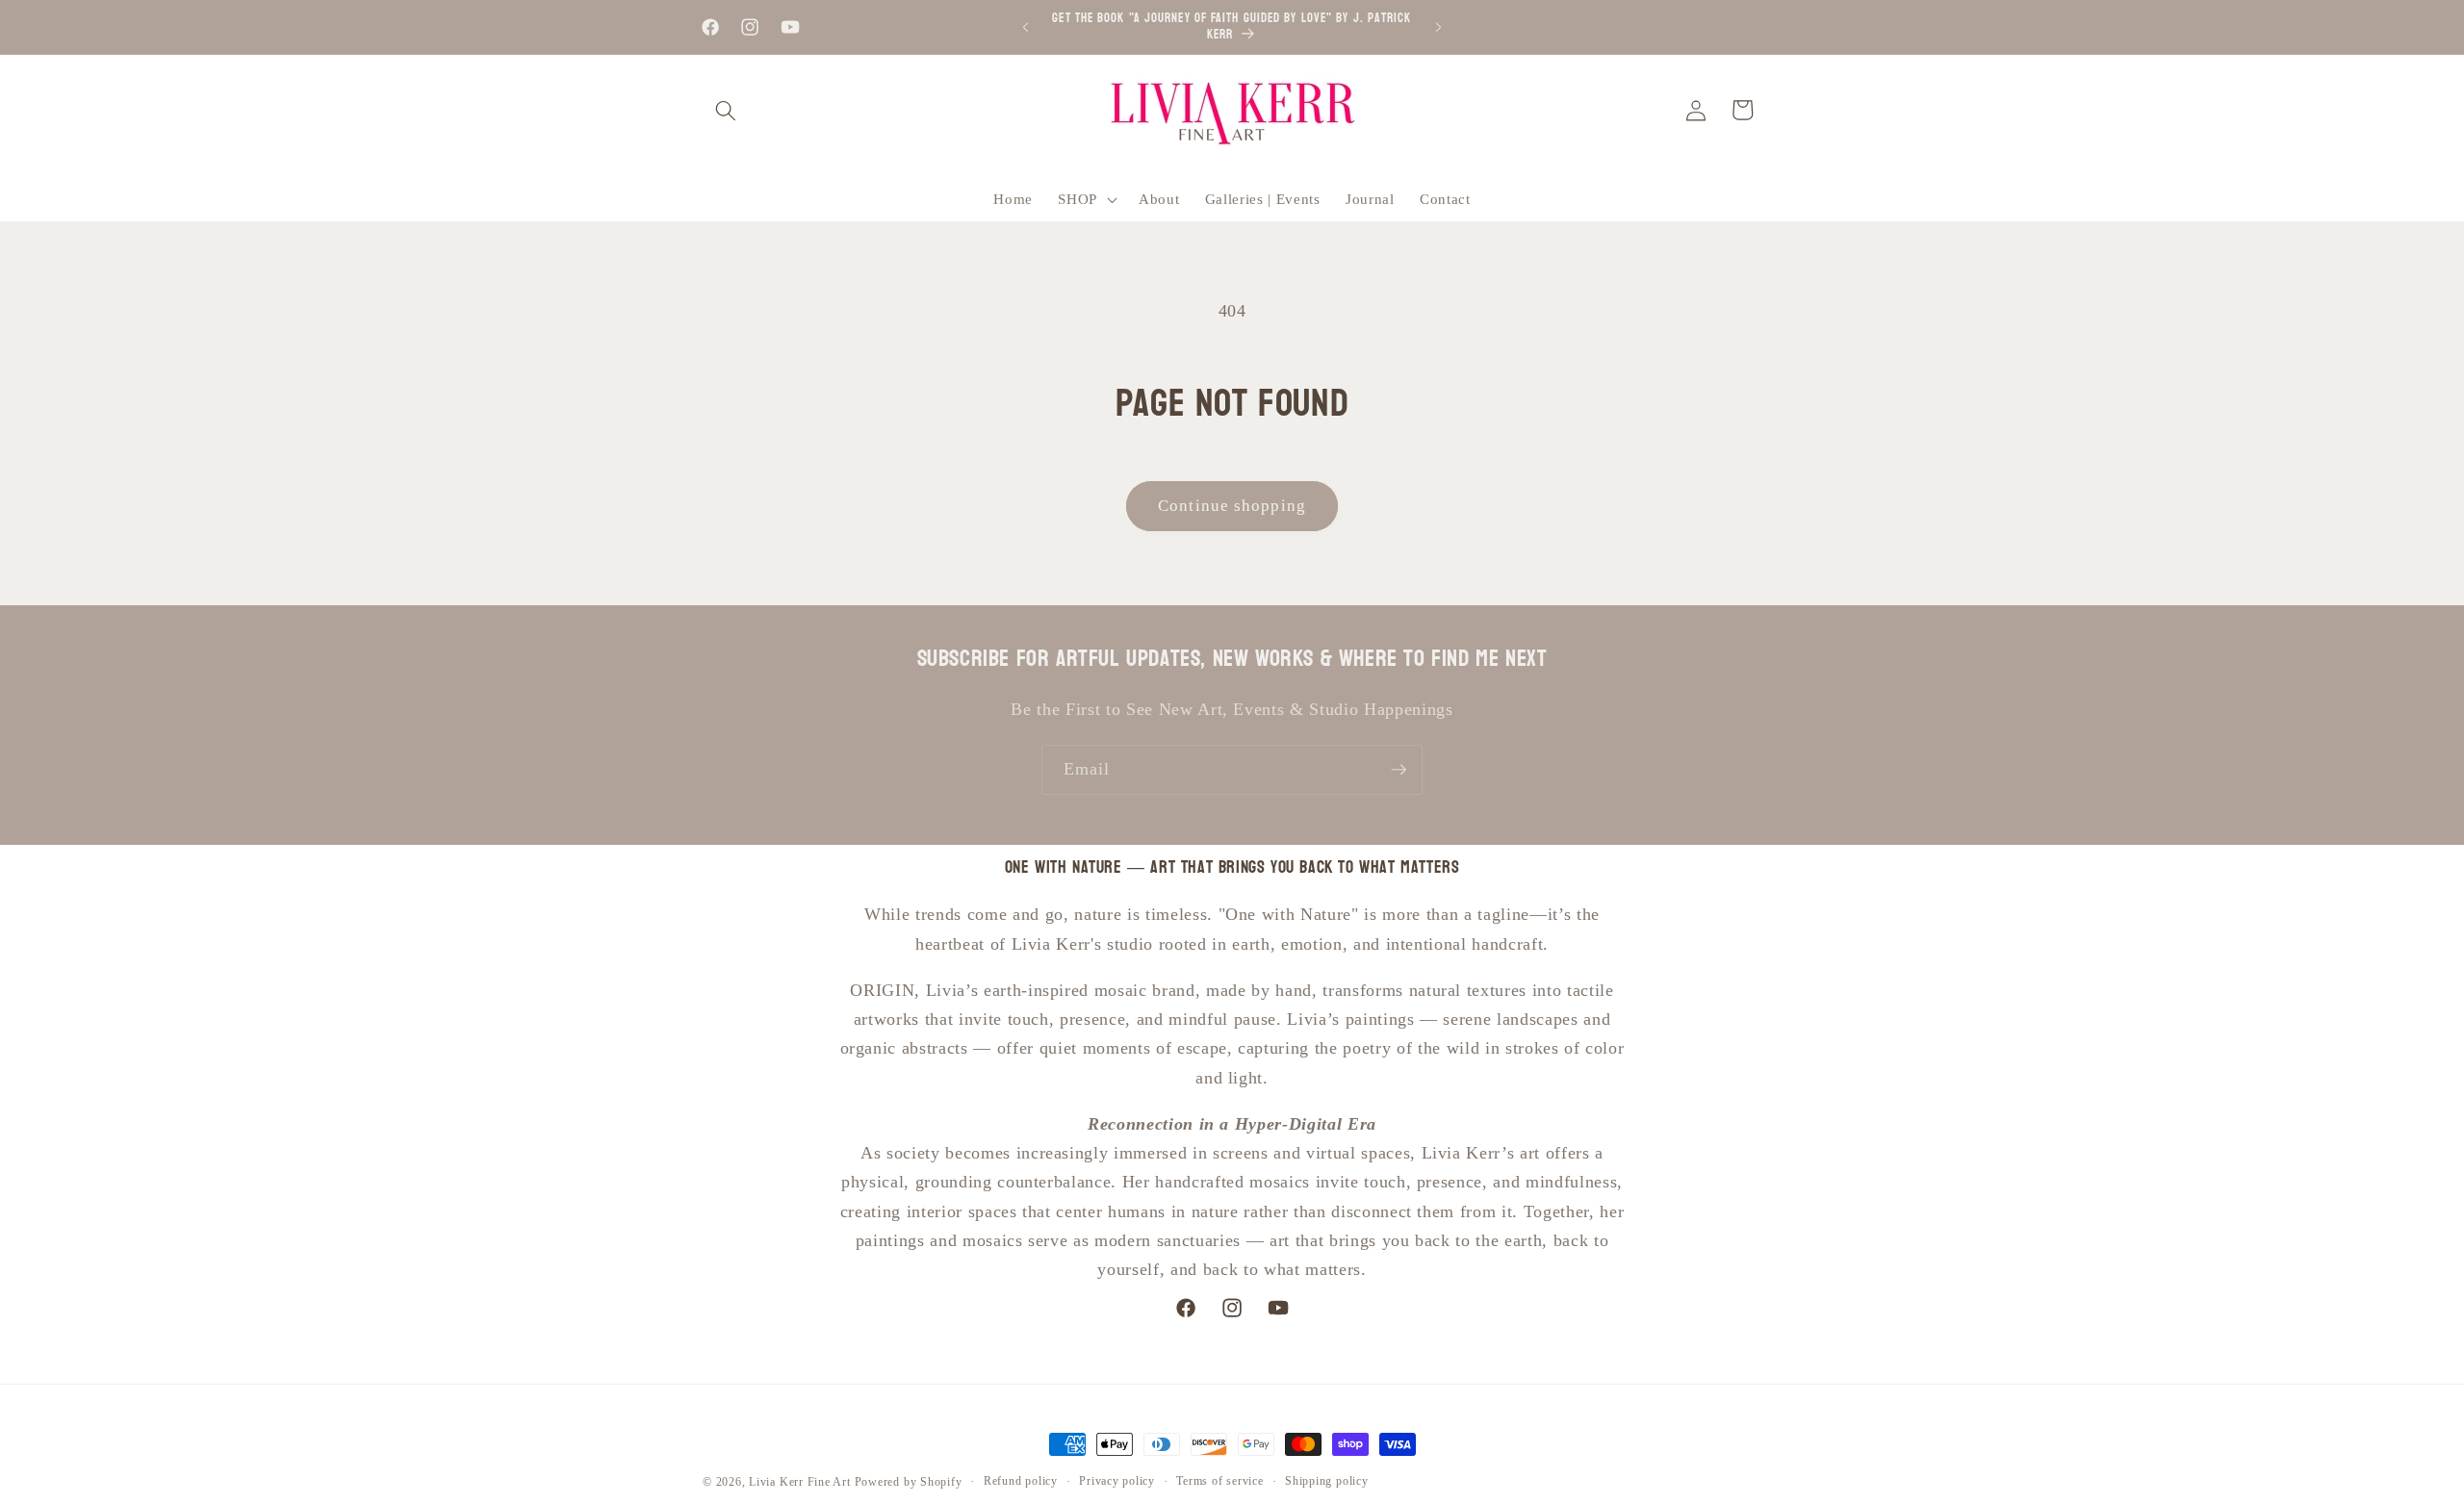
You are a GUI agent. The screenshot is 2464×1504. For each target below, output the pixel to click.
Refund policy (1021, 1481)
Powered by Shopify (909, 1482)
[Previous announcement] (1026, 27)
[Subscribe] (1399, 770)
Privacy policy (1117, 1481)
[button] (726, 110)
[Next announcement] (1439, 27)
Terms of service (1219, 1481)
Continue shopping (1232, 506)
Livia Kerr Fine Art (800, 1482)
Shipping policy (1327, 1481)
